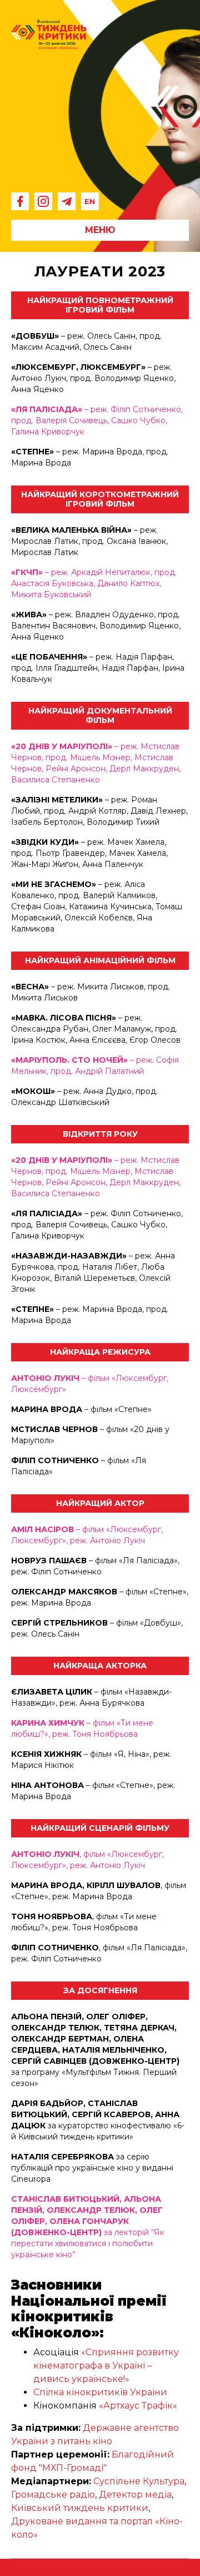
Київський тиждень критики (80, 2508)
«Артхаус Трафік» (138, 2406)
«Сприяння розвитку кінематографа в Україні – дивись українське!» (106, 2366)
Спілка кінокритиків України (100, 2392)
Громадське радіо (53, 2495)
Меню (100, 230)
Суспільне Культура (139, 2481)
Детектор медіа (135, 2495)
